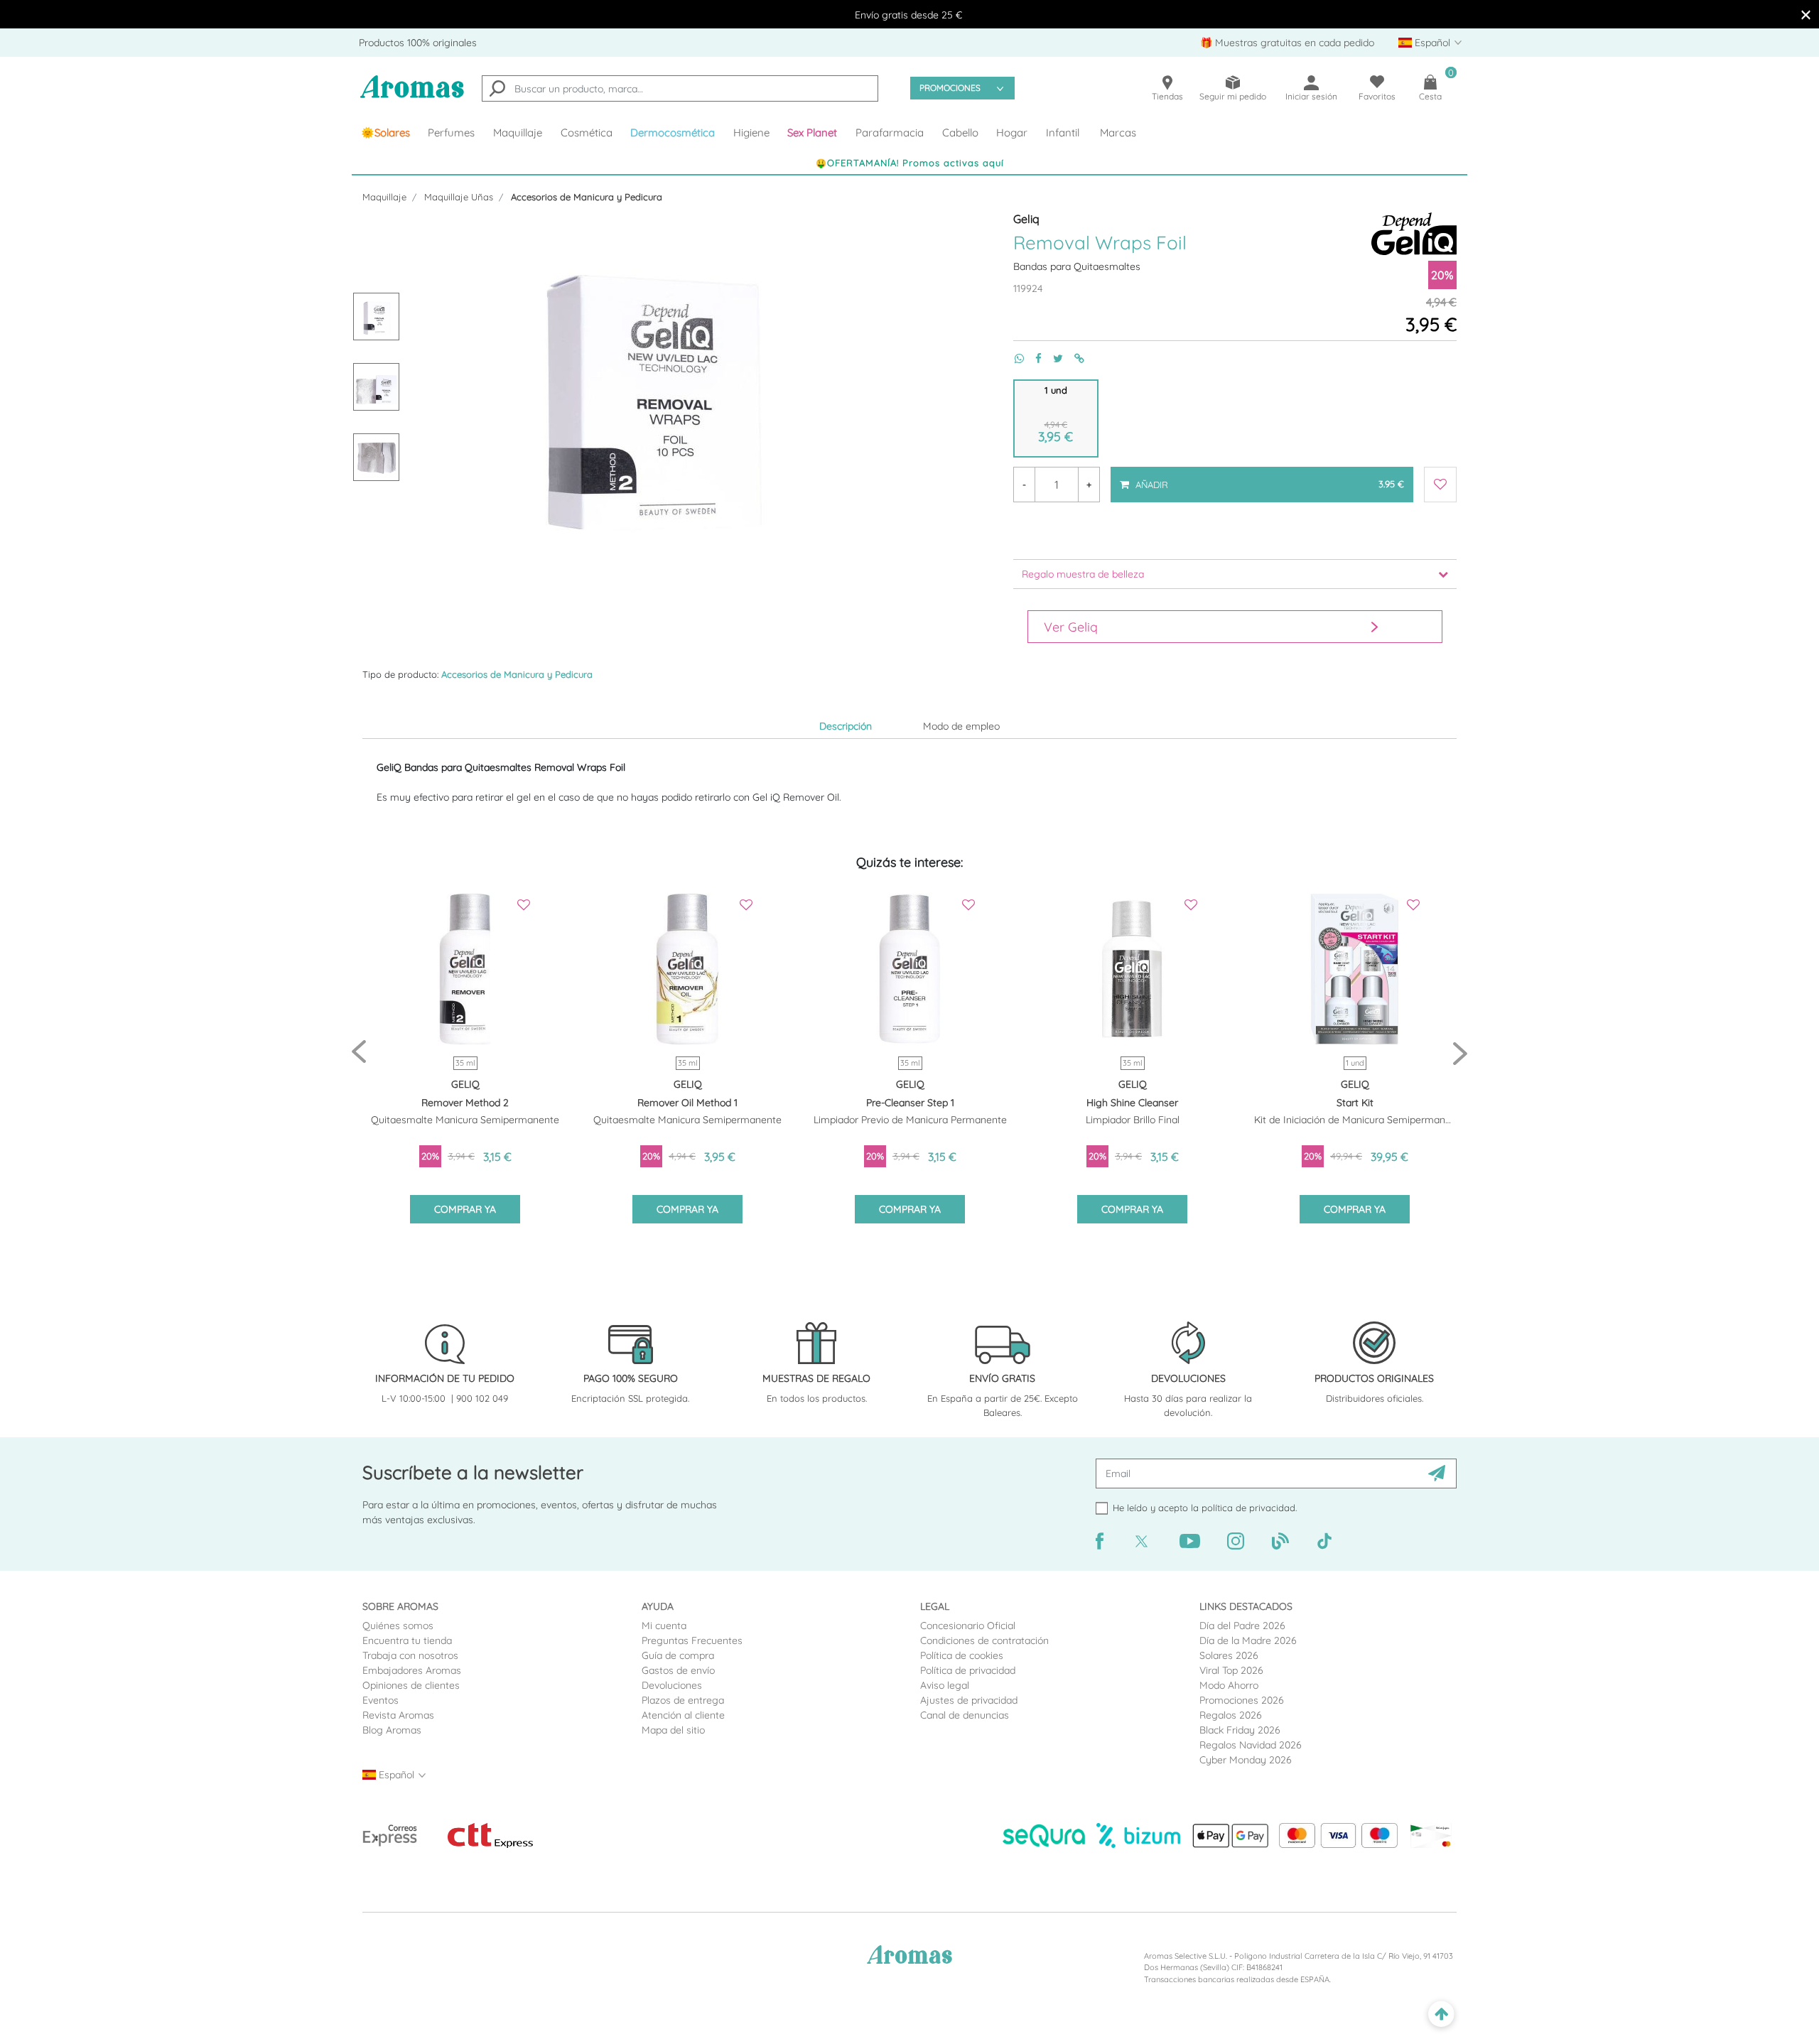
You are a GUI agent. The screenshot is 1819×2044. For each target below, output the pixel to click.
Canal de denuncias (965, 1715)
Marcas (1118, 133)
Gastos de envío (678, 1670)
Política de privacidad (968, 1670)
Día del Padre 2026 (1242, 1626)
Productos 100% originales (418, 43)
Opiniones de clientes (411, 1685)
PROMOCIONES (950, 88)
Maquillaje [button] (518, 133)
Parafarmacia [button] (890, 133)
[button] (813, 133)
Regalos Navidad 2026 (1251, 1745)
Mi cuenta (664, 1626)
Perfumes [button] (451, 133)
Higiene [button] (751, 133)
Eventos (380, 1700)
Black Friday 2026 (1240, 1730)
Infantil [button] (1063, 133)
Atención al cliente (683, 1715)
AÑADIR (1269, 478)
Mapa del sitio (673, 1730)
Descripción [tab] (846, 726)
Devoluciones (672, 1685)
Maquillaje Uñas (459, 197)
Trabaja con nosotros (410, 1655)
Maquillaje (384, 197)
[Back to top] (1441, 2015)
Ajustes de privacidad (969, 1700)
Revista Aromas (398, 1715)
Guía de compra (678, 1655)
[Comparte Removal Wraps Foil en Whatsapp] (1014, 358)
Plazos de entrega (683, 1700)
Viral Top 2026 (1231, 1670)
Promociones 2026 (1242, 1700)
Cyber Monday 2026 (1246, 1760)
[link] (385, 133)
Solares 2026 (1229, 1655)
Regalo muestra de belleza (1083, 574)
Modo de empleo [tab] (961, 726)
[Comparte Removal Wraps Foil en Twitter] (1052, 358)
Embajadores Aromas (412, 1670)
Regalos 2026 (1231, 1715)
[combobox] (680, 88)
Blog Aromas (392, 1730)
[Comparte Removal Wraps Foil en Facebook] (1033, 358)
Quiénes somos (398, 1626)
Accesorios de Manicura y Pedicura (587, 197)
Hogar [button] (1012, 133)
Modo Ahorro (1229, 1685)
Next (1460, 1053)
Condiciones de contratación (984, 1640)
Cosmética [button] (587, 133)
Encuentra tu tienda (407, 1640)
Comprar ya (465, 1209)
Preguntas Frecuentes (692, 1640)
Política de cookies (962, 1655)
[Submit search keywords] (497, 90)
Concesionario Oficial (968, 1626)
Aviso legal (945, 1685)
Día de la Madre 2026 (1248, 1640)
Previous (359, 1053)
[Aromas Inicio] (412, 96)
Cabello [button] (960, 133)
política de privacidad (1248, 1508)
